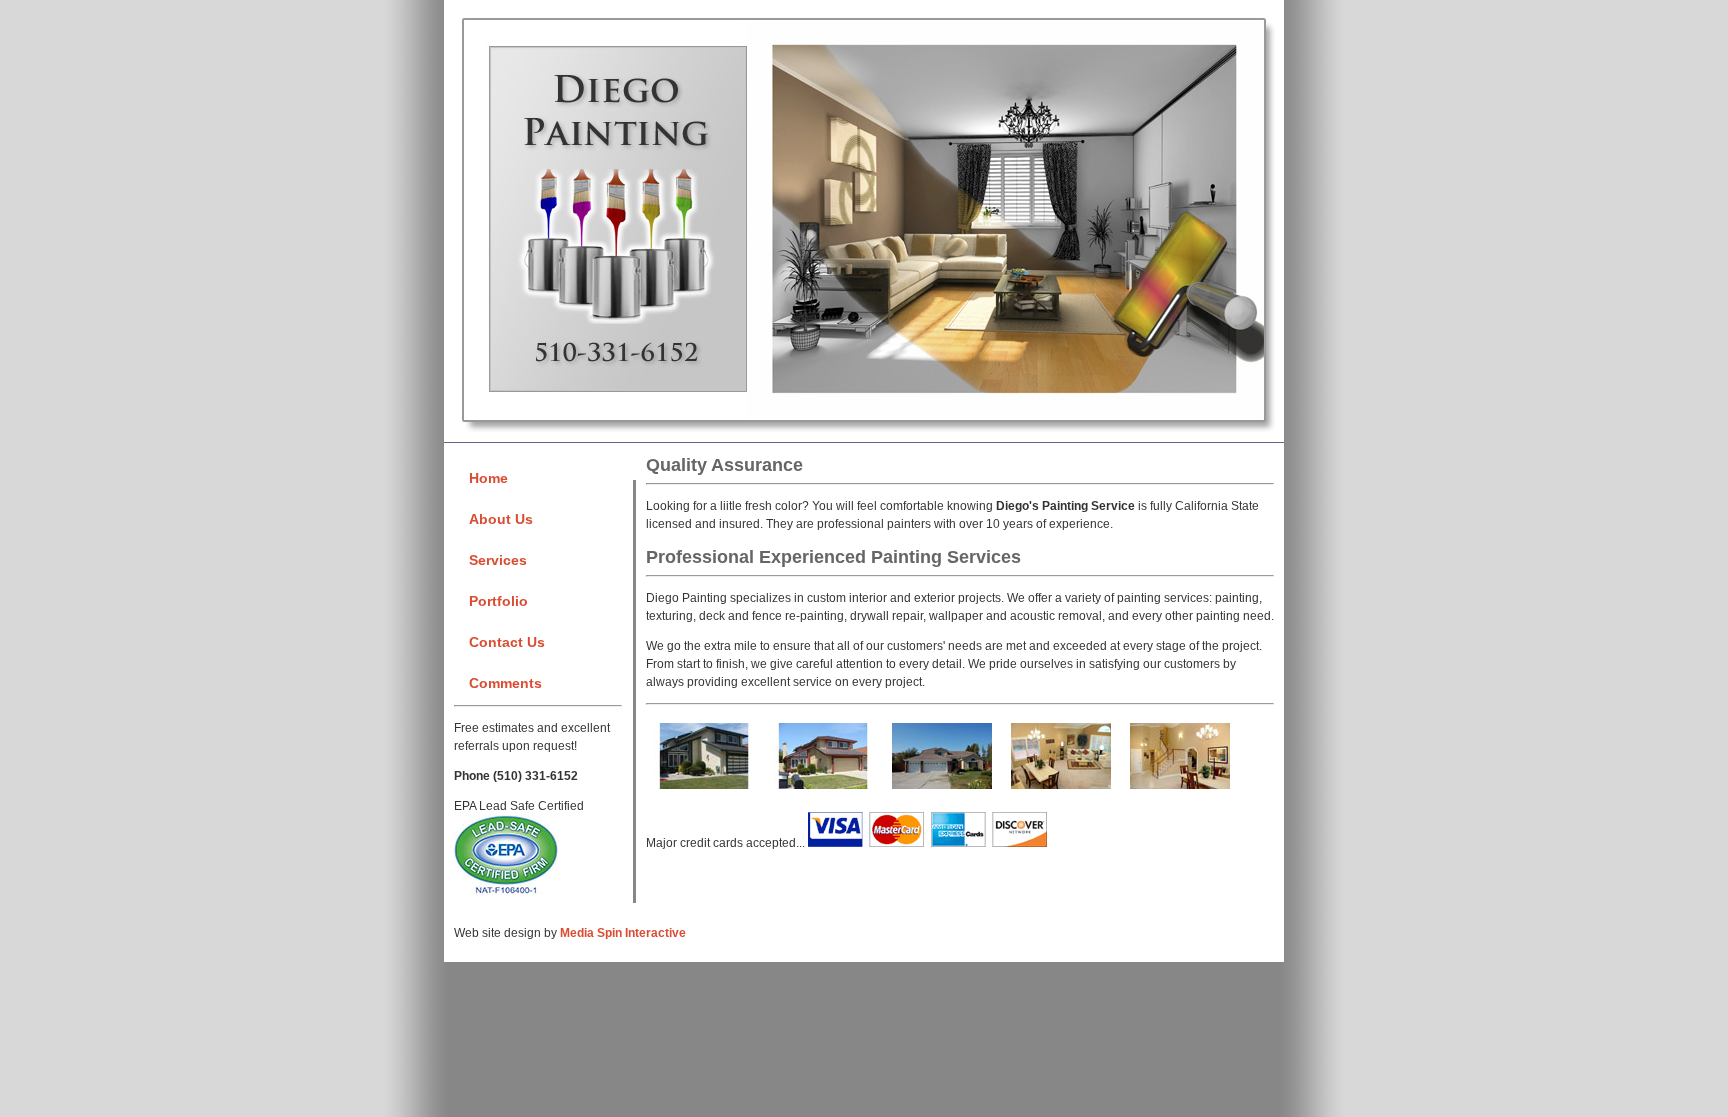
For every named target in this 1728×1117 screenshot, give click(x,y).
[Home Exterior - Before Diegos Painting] (704, 791)
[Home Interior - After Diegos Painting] (1180, 791)
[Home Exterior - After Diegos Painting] (823, 791)
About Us (501, 519)
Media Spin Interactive (623, 933)
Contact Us (507, 642)
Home (488, 478)
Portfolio (498, 601)
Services (498, 560)
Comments (505, 683)
